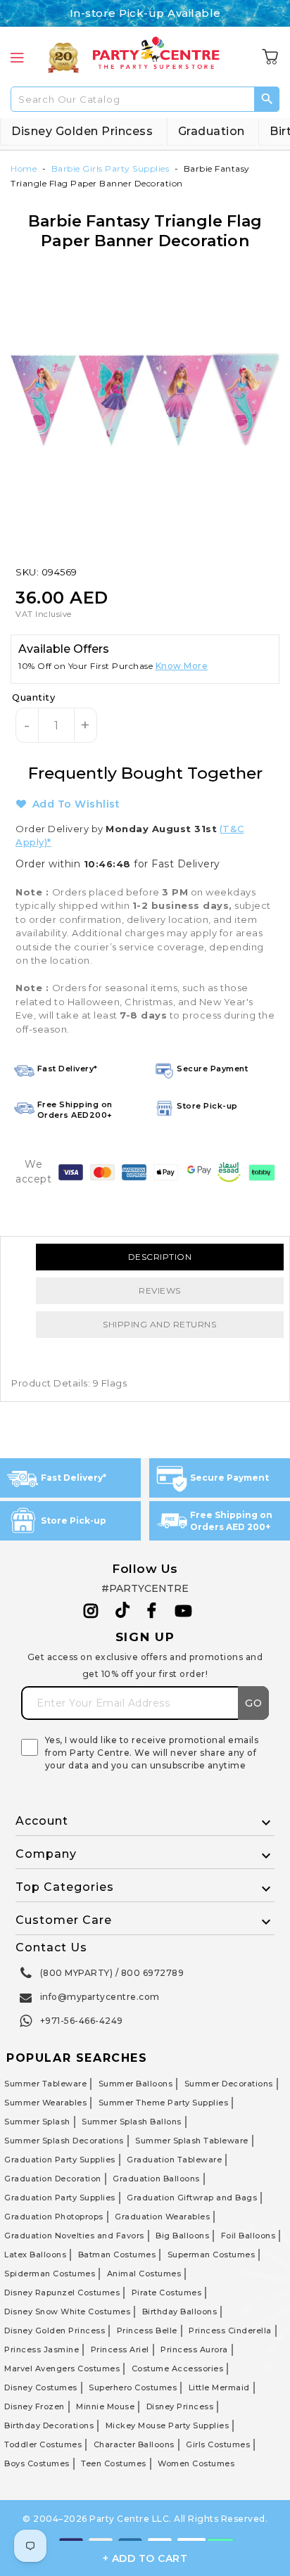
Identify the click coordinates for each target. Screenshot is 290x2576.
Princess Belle (147, 2330)
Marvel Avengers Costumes (62, 2368)
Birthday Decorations (49, 2425)
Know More (182, 666)
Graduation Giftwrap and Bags (192, 2198)
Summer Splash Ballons (132, 2122)
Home (24, 168)
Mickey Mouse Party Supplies (168, 2425)
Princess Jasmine (42, 2349)
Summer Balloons (136, 2084)
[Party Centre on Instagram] (91, 1611)
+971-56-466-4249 (82, 2021)
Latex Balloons (35, 2255)
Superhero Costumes (133, 2387)
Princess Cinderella (230, 2330)
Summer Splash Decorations (64, 2141)
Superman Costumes (212, 2255)
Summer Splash (37, 2122)
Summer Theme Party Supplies (164, 2103)
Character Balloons (134, 2444)
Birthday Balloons (180, 2312)
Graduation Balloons (156, 2179)
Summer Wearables (45, 2103)
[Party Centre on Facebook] (153, 1611)
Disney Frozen (34, 2406)
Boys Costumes (37, 2463)
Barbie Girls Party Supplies (111, 168)
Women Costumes (196, 2463)
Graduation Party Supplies (60, 2160)
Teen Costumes (114, 2463)
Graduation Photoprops (54, 2217)
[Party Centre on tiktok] (122, 1612)
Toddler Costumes (43, 2444)
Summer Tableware (45, 2084)
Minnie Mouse (105, 2406)
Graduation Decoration (53, 2179)
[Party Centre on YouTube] (184, 1611)
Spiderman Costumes (50, 2274)
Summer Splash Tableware (192, 2141)
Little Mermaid (219, 2387)
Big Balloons (182, 2236)
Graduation (212, 131)
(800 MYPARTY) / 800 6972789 (112, 1973)
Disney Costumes (41, 2387)
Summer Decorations (229, 2084)
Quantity (33, 697)
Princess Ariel (120, 2349)
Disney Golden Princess (82, 131)
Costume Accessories (178, 2368)
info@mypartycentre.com (100, 1997)
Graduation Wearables (162, 2217)
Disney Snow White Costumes (67, 2312)
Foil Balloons (248, 2236)
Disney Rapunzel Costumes (62, 2293)
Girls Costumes (218, 2444)
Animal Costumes (144, 2274)
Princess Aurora (194, 2349)
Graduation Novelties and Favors (74, 2236)
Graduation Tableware (174, 2160)
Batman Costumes (117, 2255)
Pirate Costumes (167, 2293)
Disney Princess (180, 2406)
